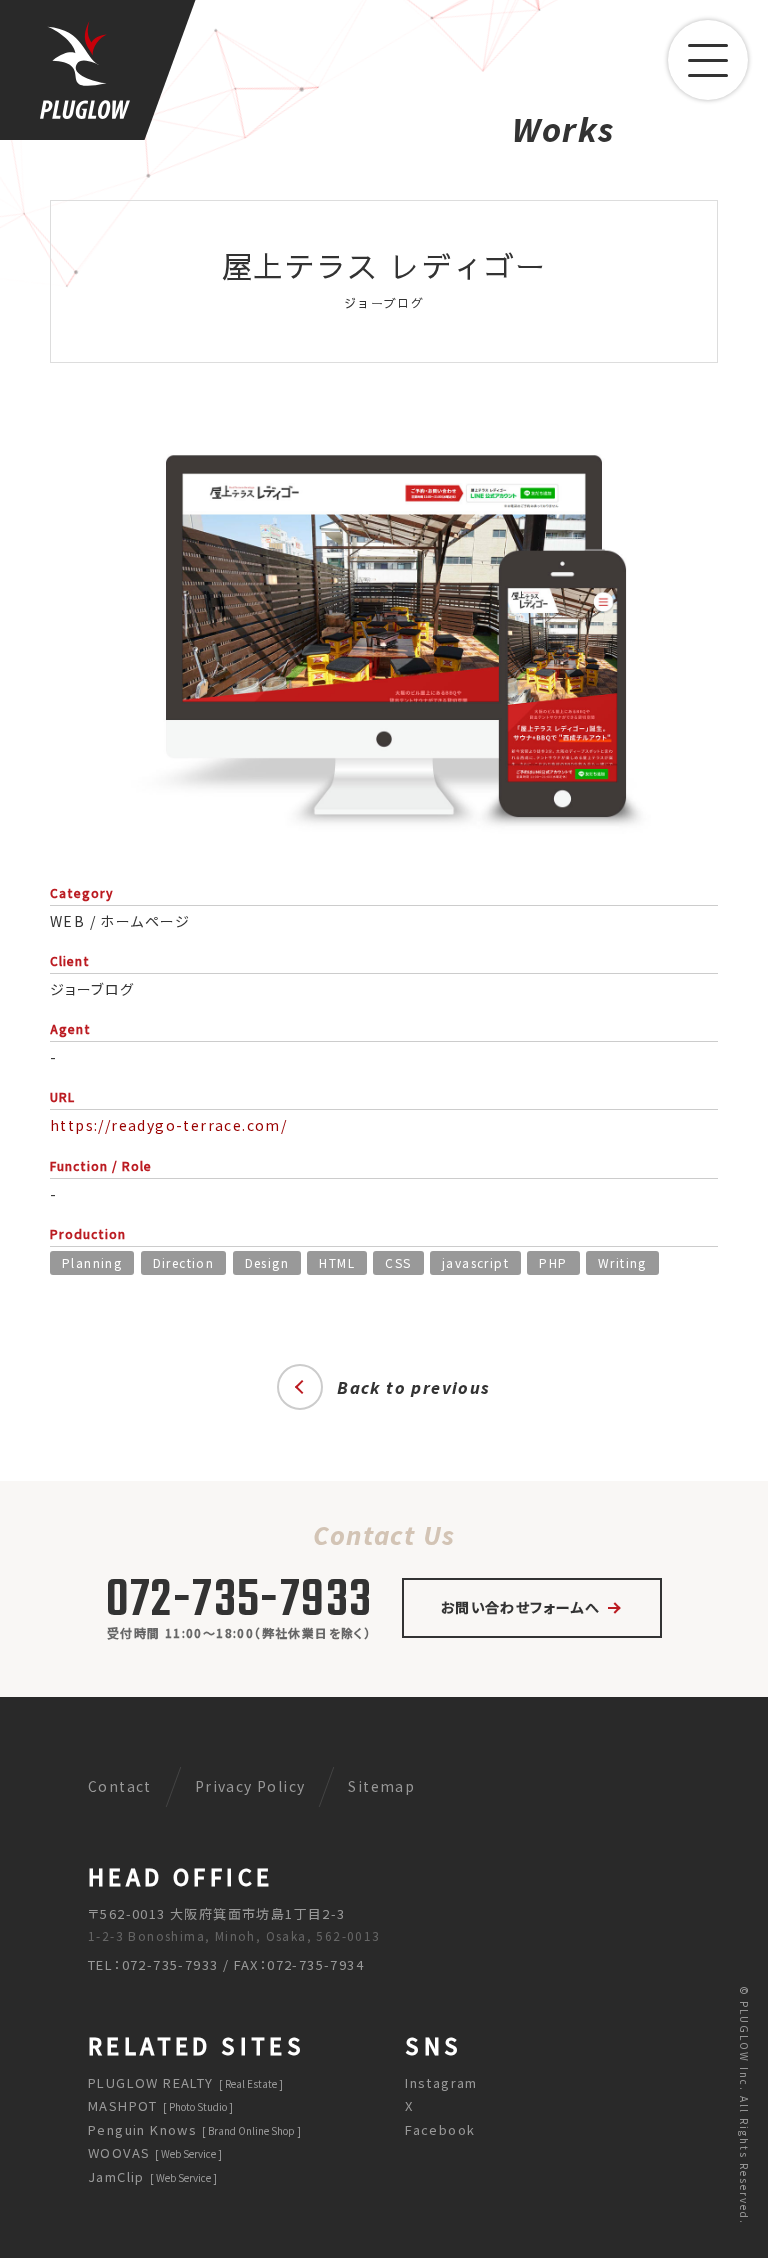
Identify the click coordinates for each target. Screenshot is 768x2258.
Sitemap (382, 1786)
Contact (120, 1786)
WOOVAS (152, 2152)
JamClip (149, 2175)
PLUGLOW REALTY (182, 2082)
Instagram (442, 2082)
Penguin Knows (191, 2129)
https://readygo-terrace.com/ (168, 1125)
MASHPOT (157, 2105)
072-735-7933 (239, 1601)
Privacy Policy (250, 1786)
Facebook (441, 2129)
